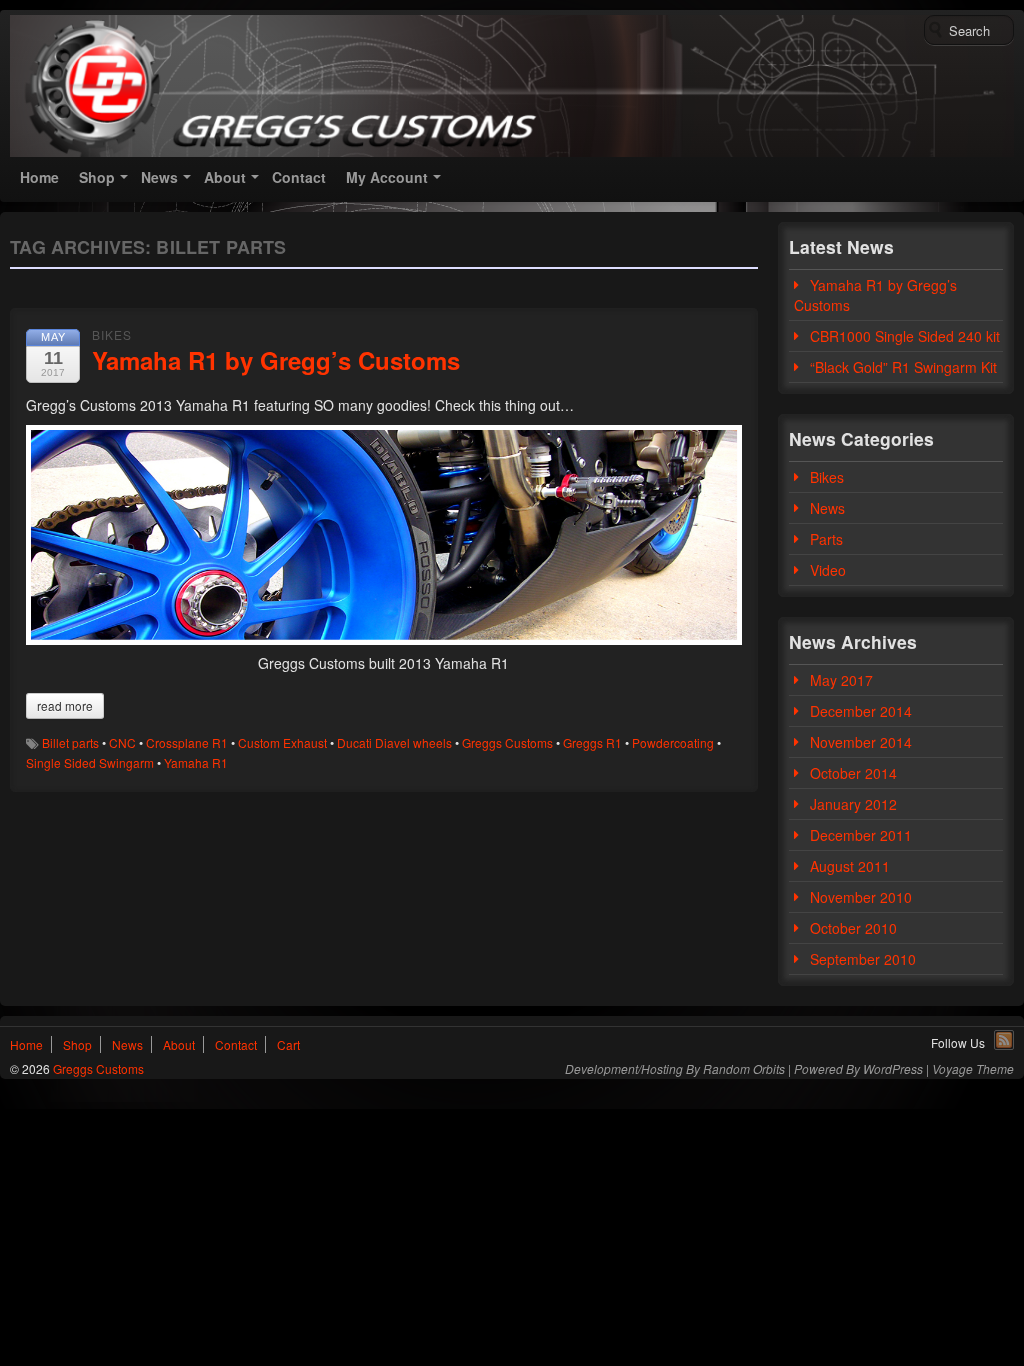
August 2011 (850, 866)
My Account (387, 177)
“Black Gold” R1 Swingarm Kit (903, 367)
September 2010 (863, 959)
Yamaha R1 (196, 762)
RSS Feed (1004, 1040)
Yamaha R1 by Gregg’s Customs (276, 360)
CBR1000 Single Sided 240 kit (905, 336)
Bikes (112, 334)
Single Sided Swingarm (90, 762)
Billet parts (70, 742)
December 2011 (861, 835)
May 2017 (841, 680)
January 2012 (853, 804)
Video (828, 570)
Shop (97, 177)
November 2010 (861, 897)
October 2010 (853, 928)
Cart (288, 1044)
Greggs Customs (507, 742)
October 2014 (853, 773)
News (159, 177)
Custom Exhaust (282, 742)
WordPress (893, 1068)
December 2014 (861, 711)
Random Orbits (744, 1068)
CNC (122, 742)
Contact (299, 177)
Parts (826, 539)
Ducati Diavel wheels (394, 742)
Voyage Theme (973, 1068)
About (225, 177)
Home (39, 177)
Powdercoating (673, 742)
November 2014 (861, 742)
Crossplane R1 (187, 742)
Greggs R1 (592, 742)
